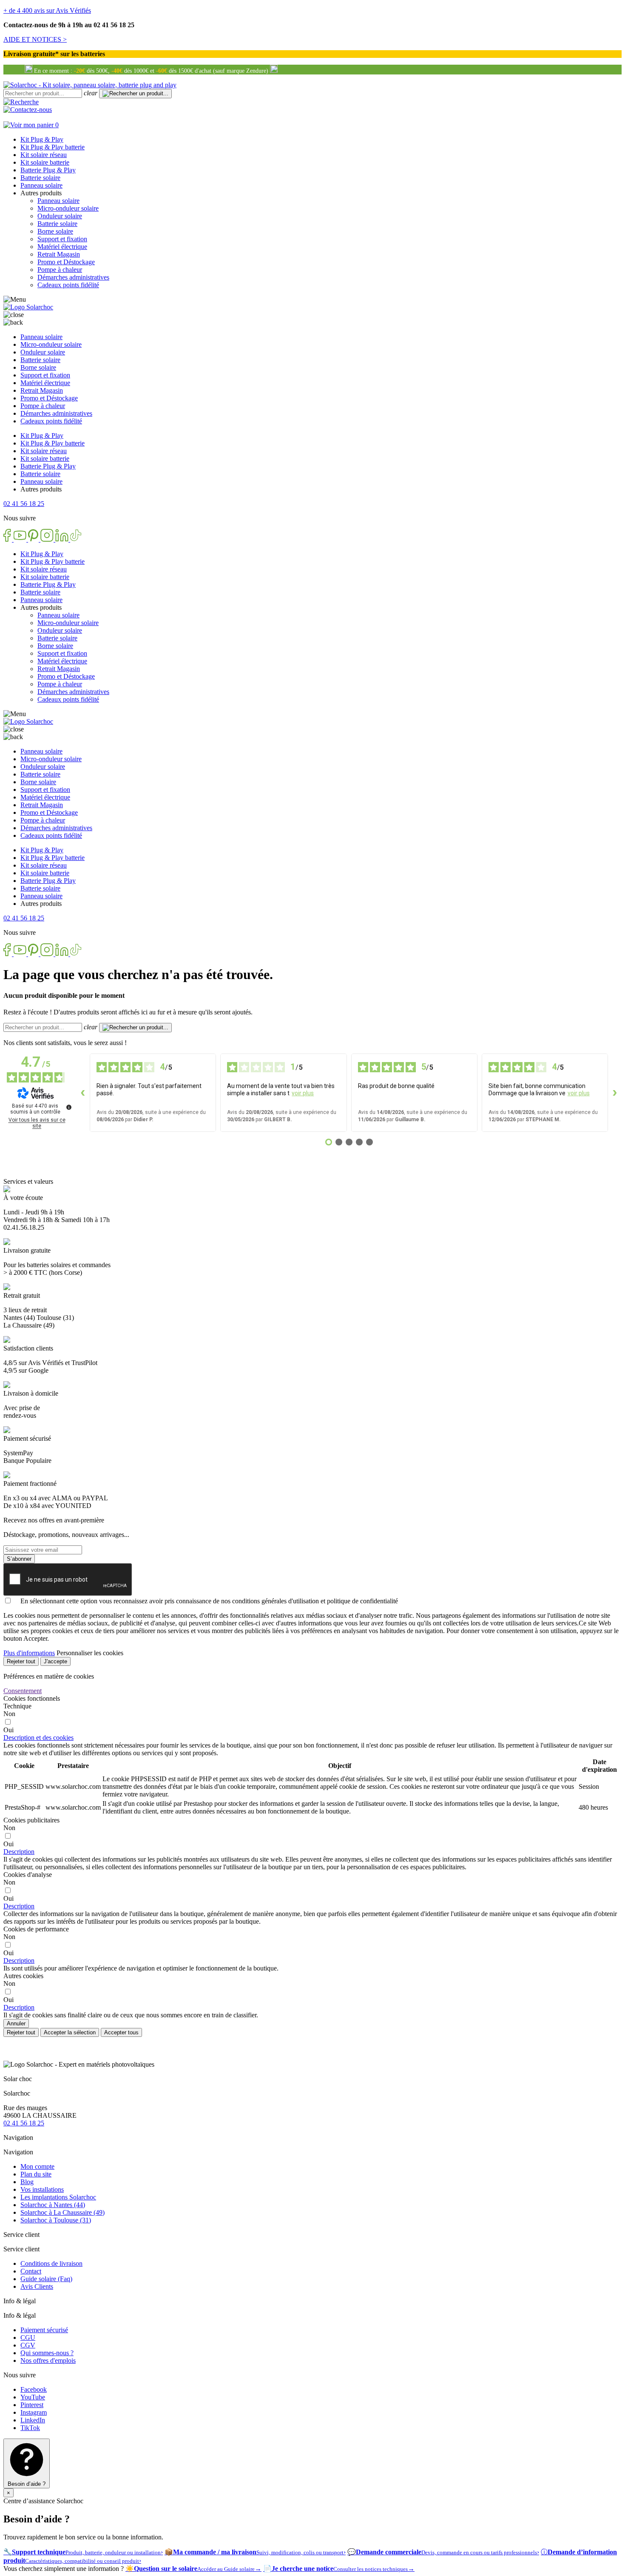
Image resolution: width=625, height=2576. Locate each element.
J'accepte (55, 1661)
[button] (24, 504)
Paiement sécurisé (44, 2330)
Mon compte (37, 2166)
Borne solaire (55, 231)
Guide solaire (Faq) (46, 2279)
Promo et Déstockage (66, 262)
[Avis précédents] (83, 1093)
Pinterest (32, 2405)
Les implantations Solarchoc (58, 2197)
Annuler (16, 2023)
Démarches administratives (73, 277)
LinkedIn (33, 2420)
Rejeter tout (21, 1661)
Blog (27, 2182)
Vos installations (42, 2189)
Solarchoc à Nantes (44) (53, 2205)
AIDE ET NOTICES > (35, 39)
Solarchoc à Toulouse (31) (56, 2220)
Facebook (34, 2389)
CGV (28, 2345)
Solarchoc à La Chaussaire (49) (62, 2212)
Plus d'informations (29, 1653)
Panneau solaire (41, 185)
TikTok (30, 2428)
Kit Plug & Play (42, 139)
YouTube (33, 2397)
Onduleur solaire (60, 216)
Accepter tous (121, 2032)
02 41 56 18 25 (24, 2123)
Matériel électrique (62, 247)
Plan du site (36, 2174)
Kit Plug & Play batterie (53, 147)
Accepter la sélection (70, 2032)
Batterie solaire (40, 178)
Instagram (34, 2412)
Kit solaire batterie (45, 162)
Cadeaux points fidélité (68, 285)
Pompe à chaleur (60, 270)
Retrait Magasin (59, 254)
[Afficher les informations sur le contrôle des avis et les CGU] (69, 1107)
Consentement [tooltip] (23, 1691)
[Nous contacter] (28, 110)
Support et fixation (62, 239)
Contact (31, 2271)
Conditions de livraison (51, 2263)
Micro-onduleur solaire (68, 208)
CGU (28, 2338)
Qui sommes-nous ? (47, 2353)
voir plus (303, 1093)
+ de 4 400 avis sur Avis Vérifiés (47, 10)
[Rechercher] (21, 102)
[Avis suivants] (615, 1093)
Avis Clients (37, 2286)
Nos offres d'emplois (48, 2360)
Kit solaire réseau (44, 155)
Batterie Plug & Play (48, 170)
